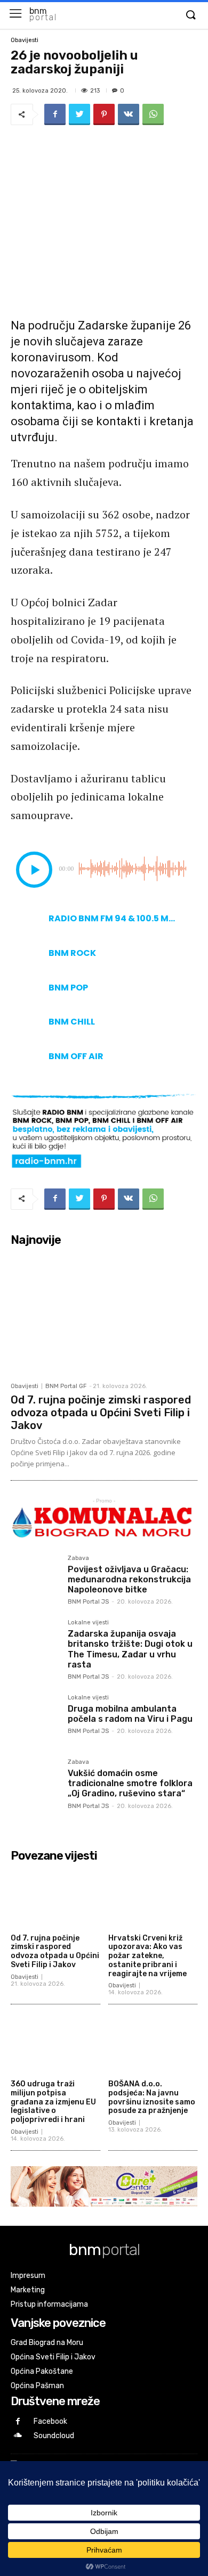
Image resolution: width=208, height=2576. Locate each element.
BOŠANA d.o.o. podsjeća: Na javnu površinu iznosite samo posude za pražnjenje (152, 2097)
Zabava (78, 1558)
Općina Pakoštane (42, 2371)
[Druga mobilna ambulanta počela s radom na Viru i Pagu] (35, 1719)
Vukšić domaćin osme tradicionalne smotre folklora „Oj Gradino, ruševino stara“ (130, 1783)
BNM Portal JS (88, 1602)
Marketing (28, 2290)
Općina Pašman (37, 2386)
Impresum (28, 2276)
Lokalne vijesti (88, 1623)
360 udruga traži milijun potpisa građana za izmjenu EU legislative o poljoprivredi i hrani (53, 2102)
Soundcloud (54, 2436)
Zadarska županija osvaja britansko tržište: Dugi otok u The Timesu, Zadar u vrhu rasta (130, 1649)
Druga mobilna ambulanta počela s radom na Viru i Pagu (130, 1714)
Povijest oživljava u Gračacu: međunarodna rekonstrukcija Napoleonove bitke (129, 1579)
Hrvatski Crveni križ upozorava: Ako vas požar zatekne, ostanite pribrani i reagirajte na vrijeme (147, 1956)
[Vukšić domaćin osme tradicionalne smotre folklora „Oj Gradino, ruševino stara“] (35, 1783)
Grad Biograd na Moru (47, 2343)
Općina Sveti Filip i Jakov (53, 2357)
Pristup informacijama (49, 2304)
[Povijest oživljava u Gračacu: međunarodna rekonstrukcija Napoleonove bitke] (35, 1579)
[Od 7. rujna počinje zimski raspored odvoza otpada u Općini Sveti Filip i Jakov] (104, 1314)
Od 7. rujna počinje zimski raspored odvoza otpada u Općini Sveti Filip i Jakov (101, 1413)
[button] (190, 15)
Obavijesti (25, 40)
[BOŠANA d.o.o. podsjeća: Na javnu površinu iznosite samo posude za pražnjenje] (153, 2044)
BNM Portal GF (66, 1386)
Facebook (50, 2421)
